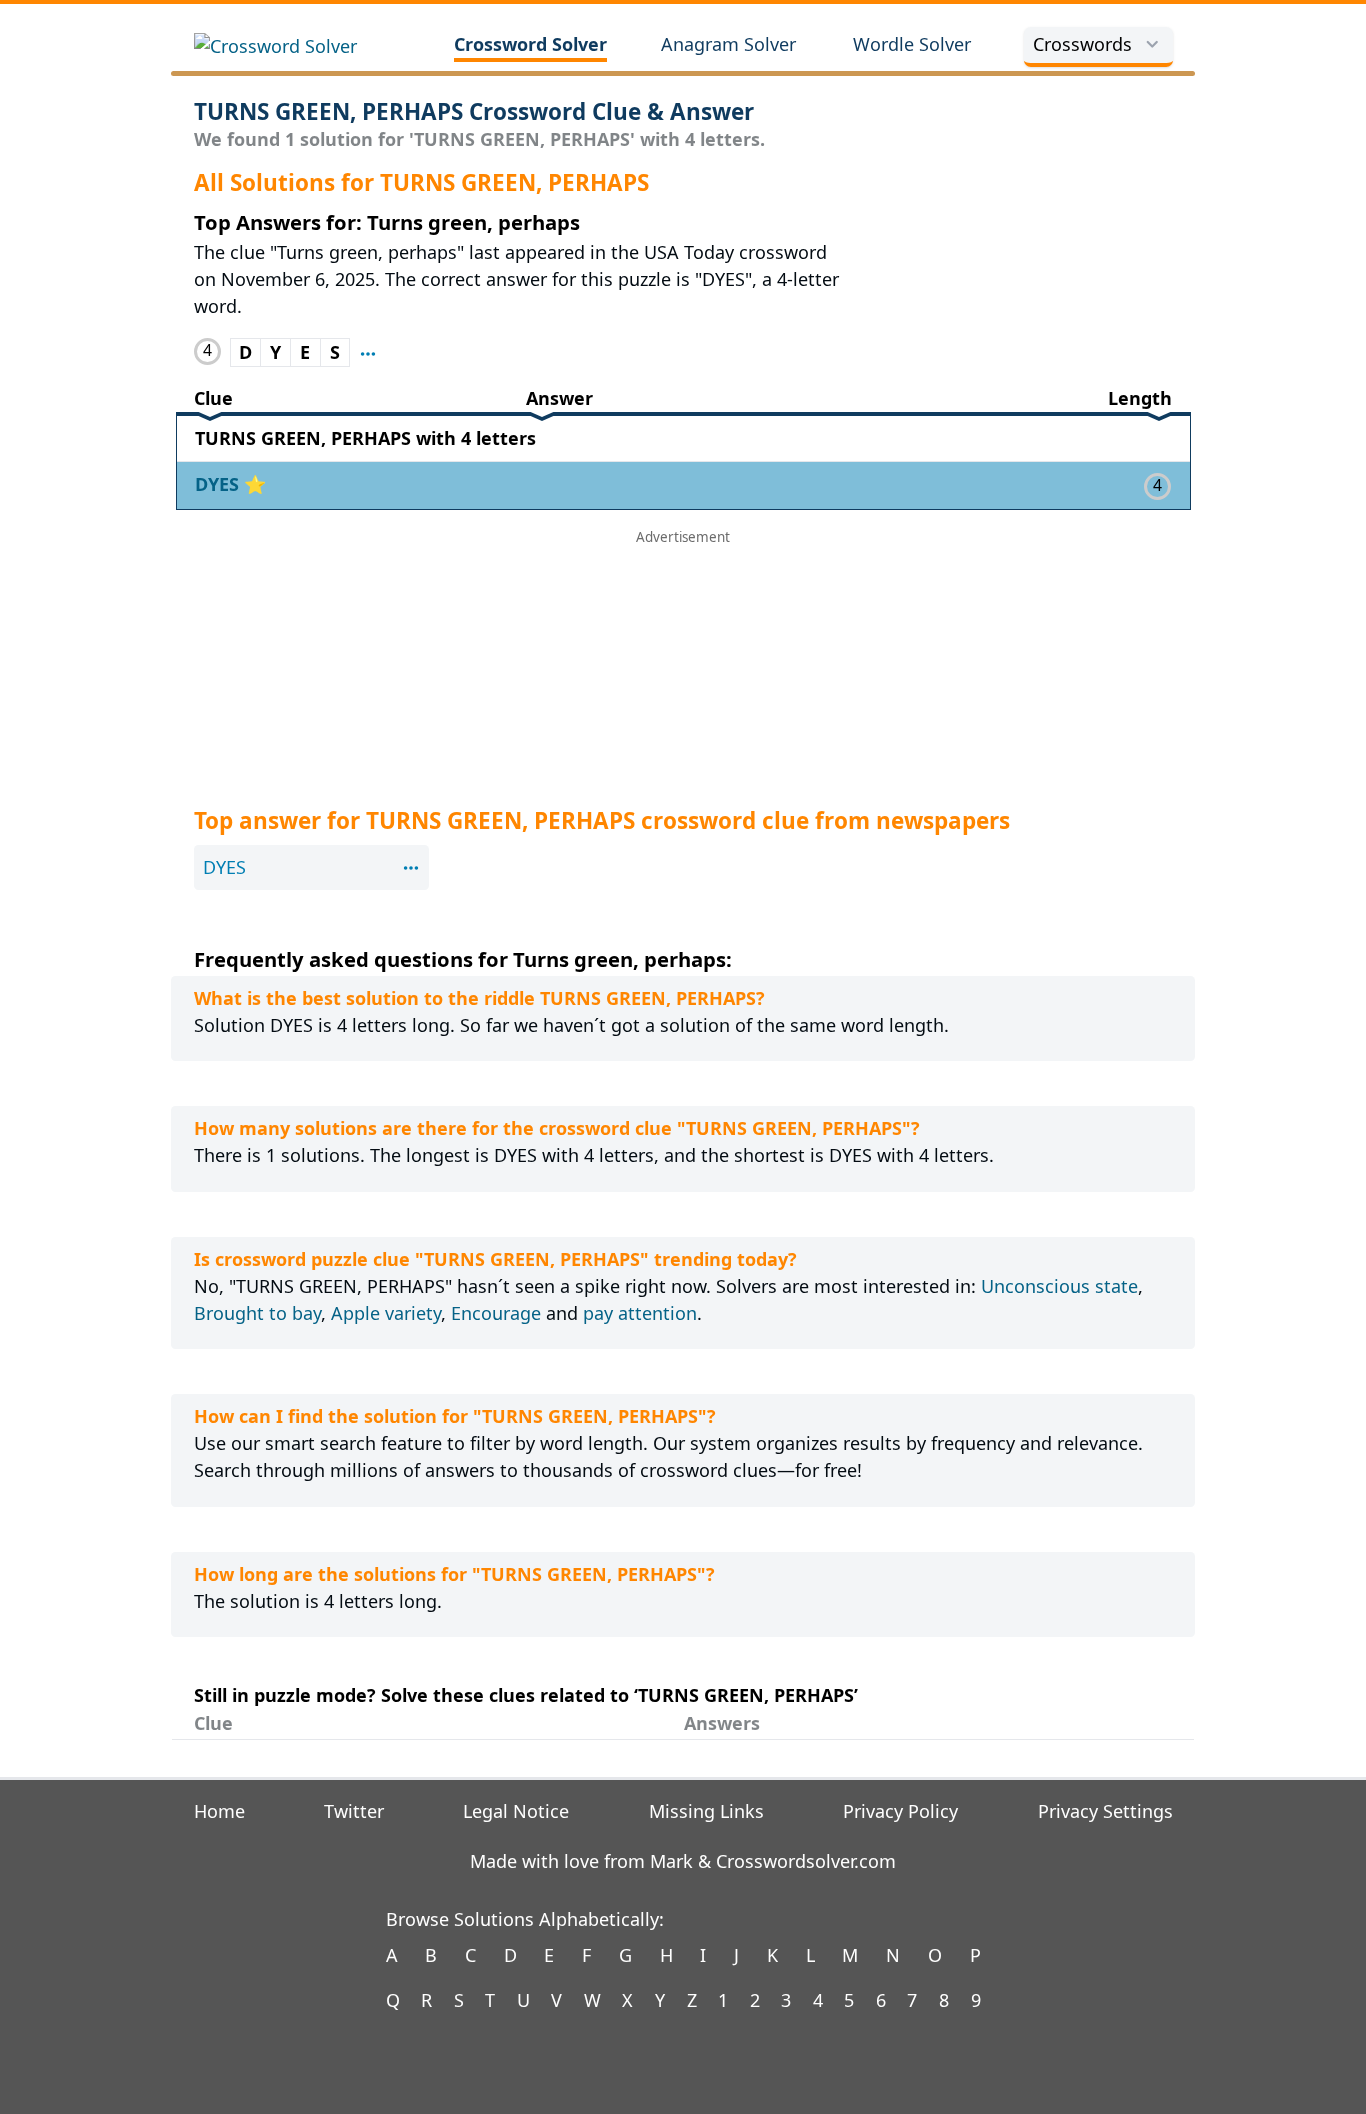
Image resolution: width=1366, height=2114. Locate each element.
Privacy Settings (1105, 1811)
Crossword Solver (530, 44)
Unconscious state (1059, 1286)
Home (219, 1811)
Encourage (496, 1313)
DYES (219, 484)
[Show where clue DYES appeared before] (368, 352)
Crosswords (1082, 44)
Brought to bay (257, 1313)
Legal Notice (516, 1811)
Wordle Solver (912, 44)
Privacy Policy (900, 1811)
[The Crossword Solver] (299, 46)
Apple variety (386, 1313)
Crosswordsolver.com (806, 1861)
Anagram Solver (728, 44)
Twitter (354, 1811)
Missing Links (706, 1811)
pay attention (640, 1313)
